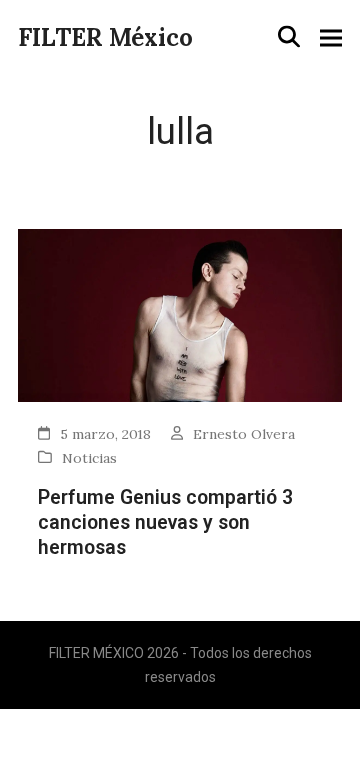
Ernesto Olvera (244, 434)
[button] (289, 37)
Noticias (89, 458)
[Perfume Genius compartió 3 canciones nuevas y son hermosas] (180, 313)
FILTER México (105, 37)
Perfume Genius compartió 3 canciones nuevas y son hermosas (165, 523)
